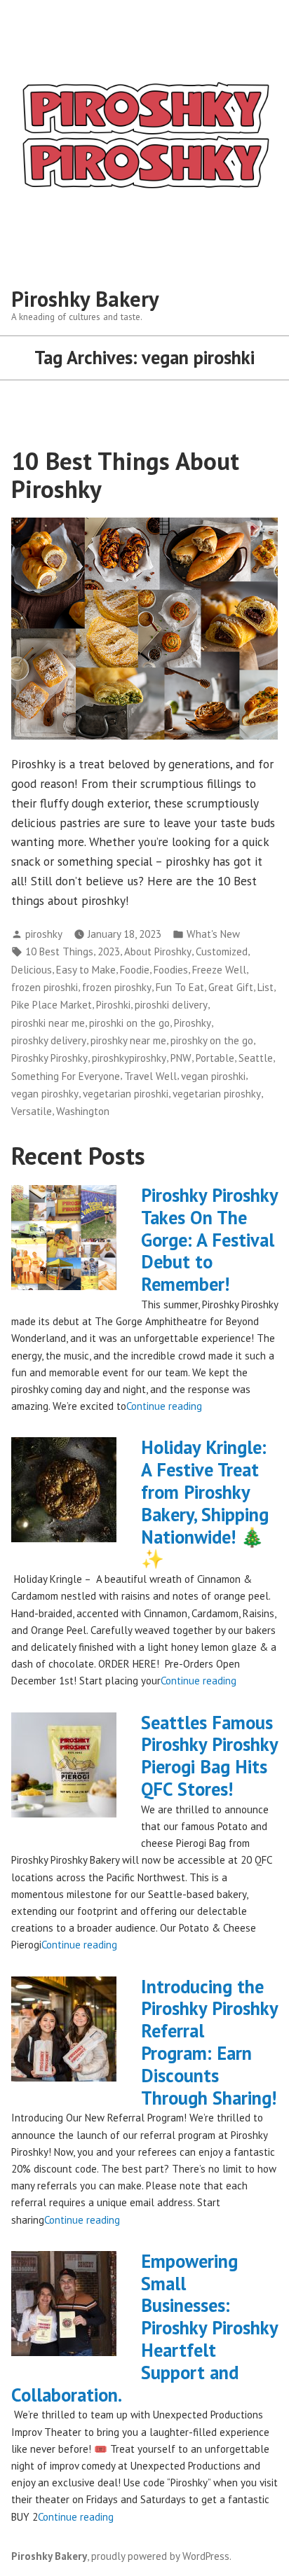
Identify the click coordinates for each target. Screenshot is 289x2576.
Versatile (32, 1111)
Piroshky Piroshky (49, 1058)
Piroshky (193, 1023)
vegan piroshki (213, 1076)
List (266, 987)
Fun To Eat (180, 987)
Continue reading (164, 1406)
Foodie (135, 970)
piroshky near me (128, 1040)
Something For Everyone (66, 1076)
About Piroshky (158, 951)
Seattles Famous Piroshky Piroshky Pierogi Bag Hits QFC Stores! (209, 1756)
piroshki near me (48, 1023)
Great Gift (231, 987)
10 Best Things (59, 951)
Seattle (256, 1058)
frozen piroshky (117, 987)
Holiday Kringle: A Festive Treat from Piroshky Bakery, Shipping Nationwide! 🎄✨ (205, 1503)
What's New (213, 934)
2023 (109, 951)
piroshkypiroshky (129, 1058)
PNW (181, 1058)
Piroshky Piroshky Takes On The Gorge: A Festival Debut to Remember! (209, 1239)
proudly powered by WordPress (160, 2556)
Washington (83, 1111)
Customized (222, 951)
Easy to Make (86, 970)
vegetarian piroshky (217, 1094)
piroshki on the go (129, 1023)
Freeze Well (219, 970)
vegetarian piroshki (126, 1094)
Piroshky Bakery (85, 299)
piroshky (44, 934)
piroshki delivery (171, 1005)
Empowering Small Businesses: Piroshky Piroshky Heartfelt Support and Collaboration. (144, 2328)
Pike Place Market (52, 1005)
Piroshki (113, 1005)
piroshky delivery (49, 1040)
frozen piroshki (45, 987)
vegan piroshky (45, 1094)
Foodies (171, 970)
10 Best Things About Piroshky (125, 475)
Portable (215, 1058)
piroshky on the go (212, 1040)
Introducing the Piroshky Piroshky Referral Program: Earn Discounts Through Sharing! (209, 2042)
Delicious (32, 970)
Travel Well (150, 1076)
